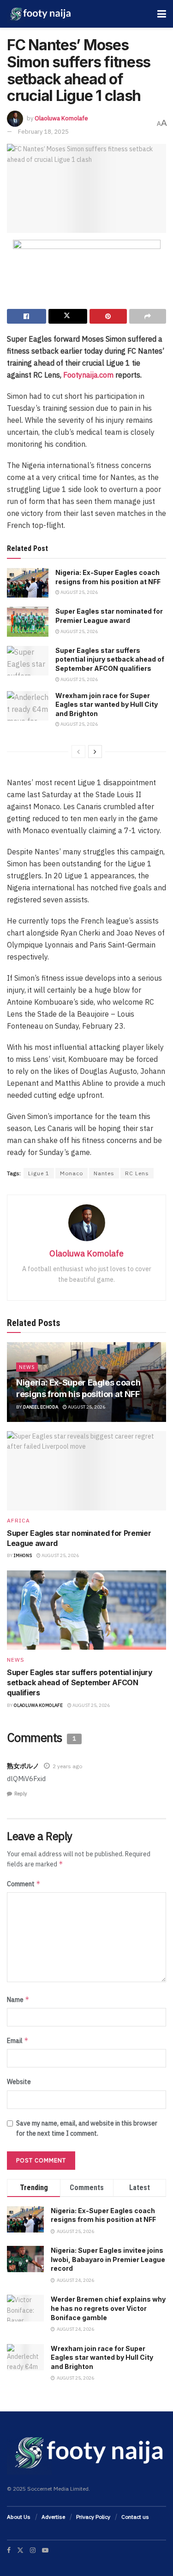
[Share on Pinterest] (108, 316)
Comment (24, 1884)
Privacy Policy (93, 2517)
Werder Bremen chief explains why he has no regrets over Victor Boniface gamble (108, 2308)
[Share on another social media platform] (148, 316)
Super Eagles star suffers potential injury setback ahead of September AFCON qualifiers (110, 659)
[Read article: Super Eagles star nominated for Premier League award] (28, 622)
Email (18, 2040)
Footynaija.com (88, 375)
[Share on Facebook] (27, 316)
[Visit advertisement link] (86, 274)
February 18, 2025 (43, 132)
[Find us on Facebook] (9, 2550)
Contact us (135, 2517)
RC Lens (137, 1173)
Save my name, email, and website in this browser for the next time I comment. (87, 2128)
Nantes (104, 1173)
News (27, 1367)
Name (18, 1999)
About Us (19, 2517)
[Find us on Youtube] (45, 2550)
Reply (21, 1794)
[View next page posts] (95, 752)
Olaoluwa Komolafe (61, 118)
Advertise (53, 2517)
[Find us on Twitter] (20, 2550)
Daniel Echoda (41, 1407)
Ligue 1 (39, 1173)
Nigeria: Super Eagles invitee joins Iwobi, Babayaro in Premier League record (108, 2259)
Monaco (72, 1173)
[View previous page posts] (78, 752)
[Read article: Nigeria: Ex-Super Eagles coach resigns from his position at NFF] (28, 583)
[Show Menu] (162, 14)
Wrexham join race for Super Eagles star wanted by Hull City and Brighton (107, 705)
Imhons (23, 1555)
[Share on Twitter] (68, 316)
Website (19, 2082)
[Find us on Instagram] (33, 2550)
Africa (18, 1521)
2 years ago (67, 1766)
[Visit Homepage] (39, 14)
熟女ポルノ (23, 1766)
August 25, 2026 (79, 592)
